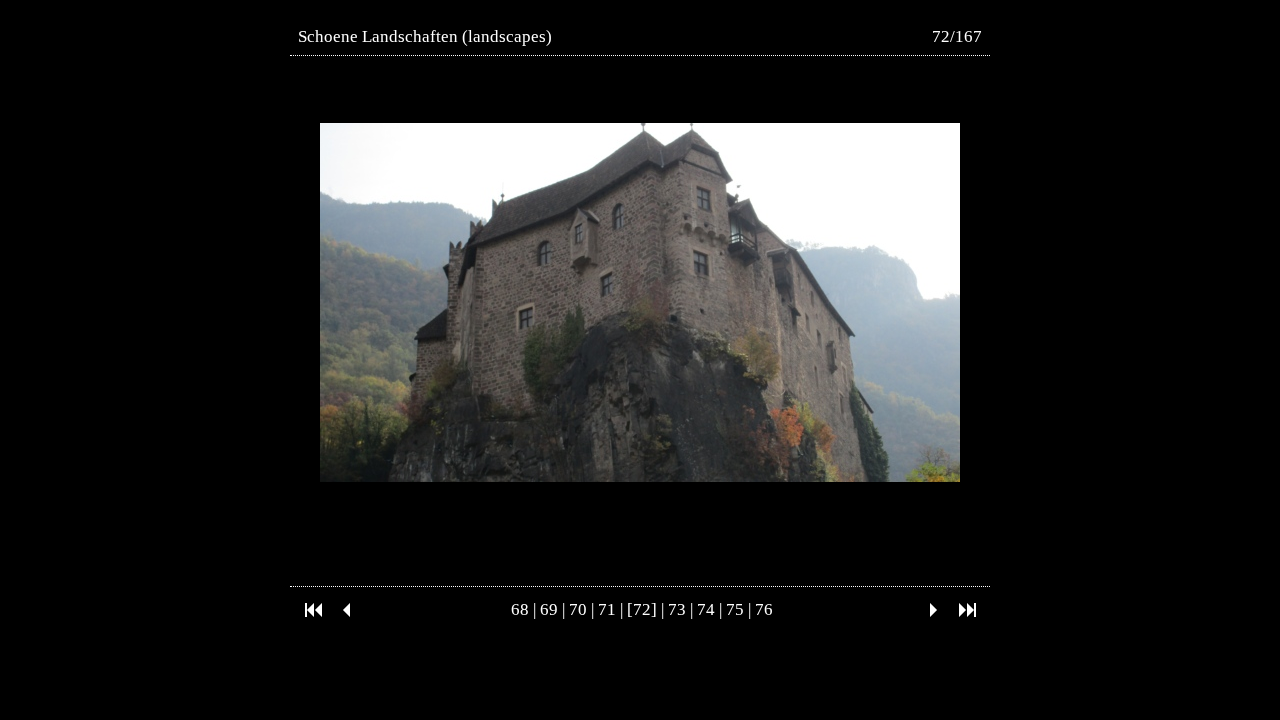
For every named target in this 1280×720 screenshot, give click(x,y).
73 (677, 609)
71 (607, 609)
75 (735, 609)
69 (549, 609)
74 (706, 609)
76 (764, 609)
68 (520, 609)
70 (578, 609)
